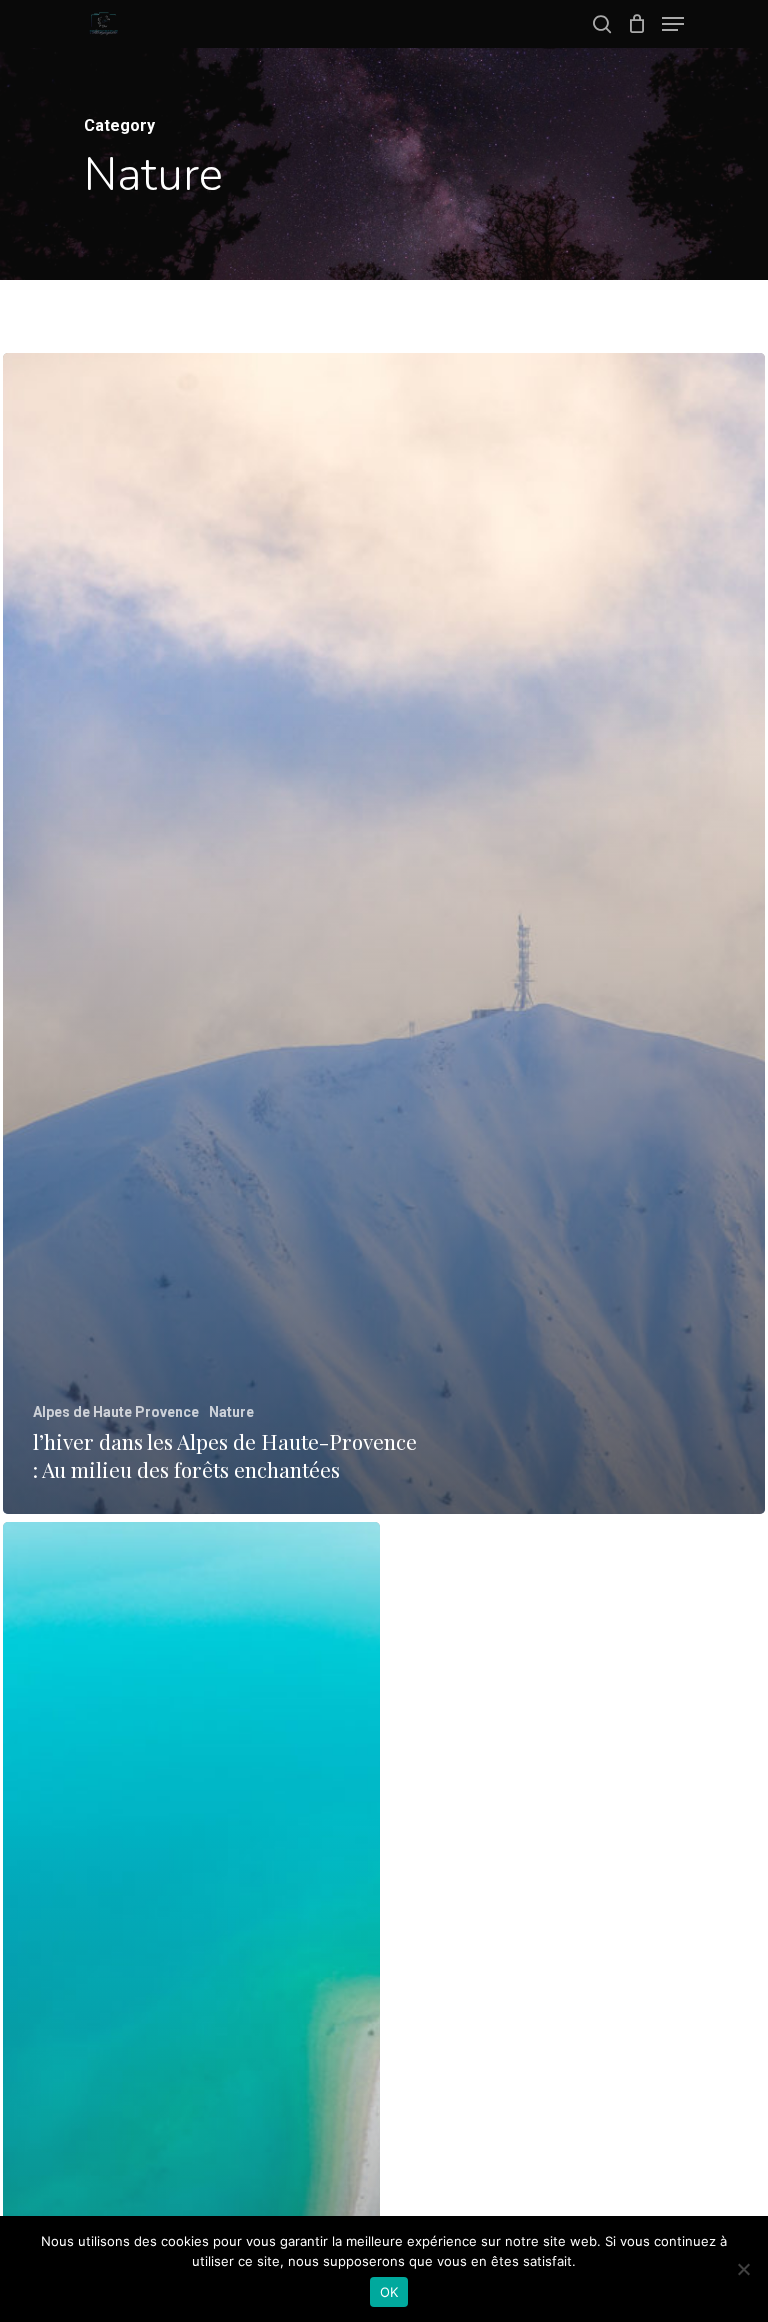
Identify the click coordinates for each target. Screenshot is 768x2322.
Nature (231, 1412)
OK (389, 2292)
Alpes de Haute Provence (116, 1412)
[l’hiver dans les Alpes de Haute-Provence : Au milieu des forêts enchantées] (384, 933)
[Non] (743, 2269)
